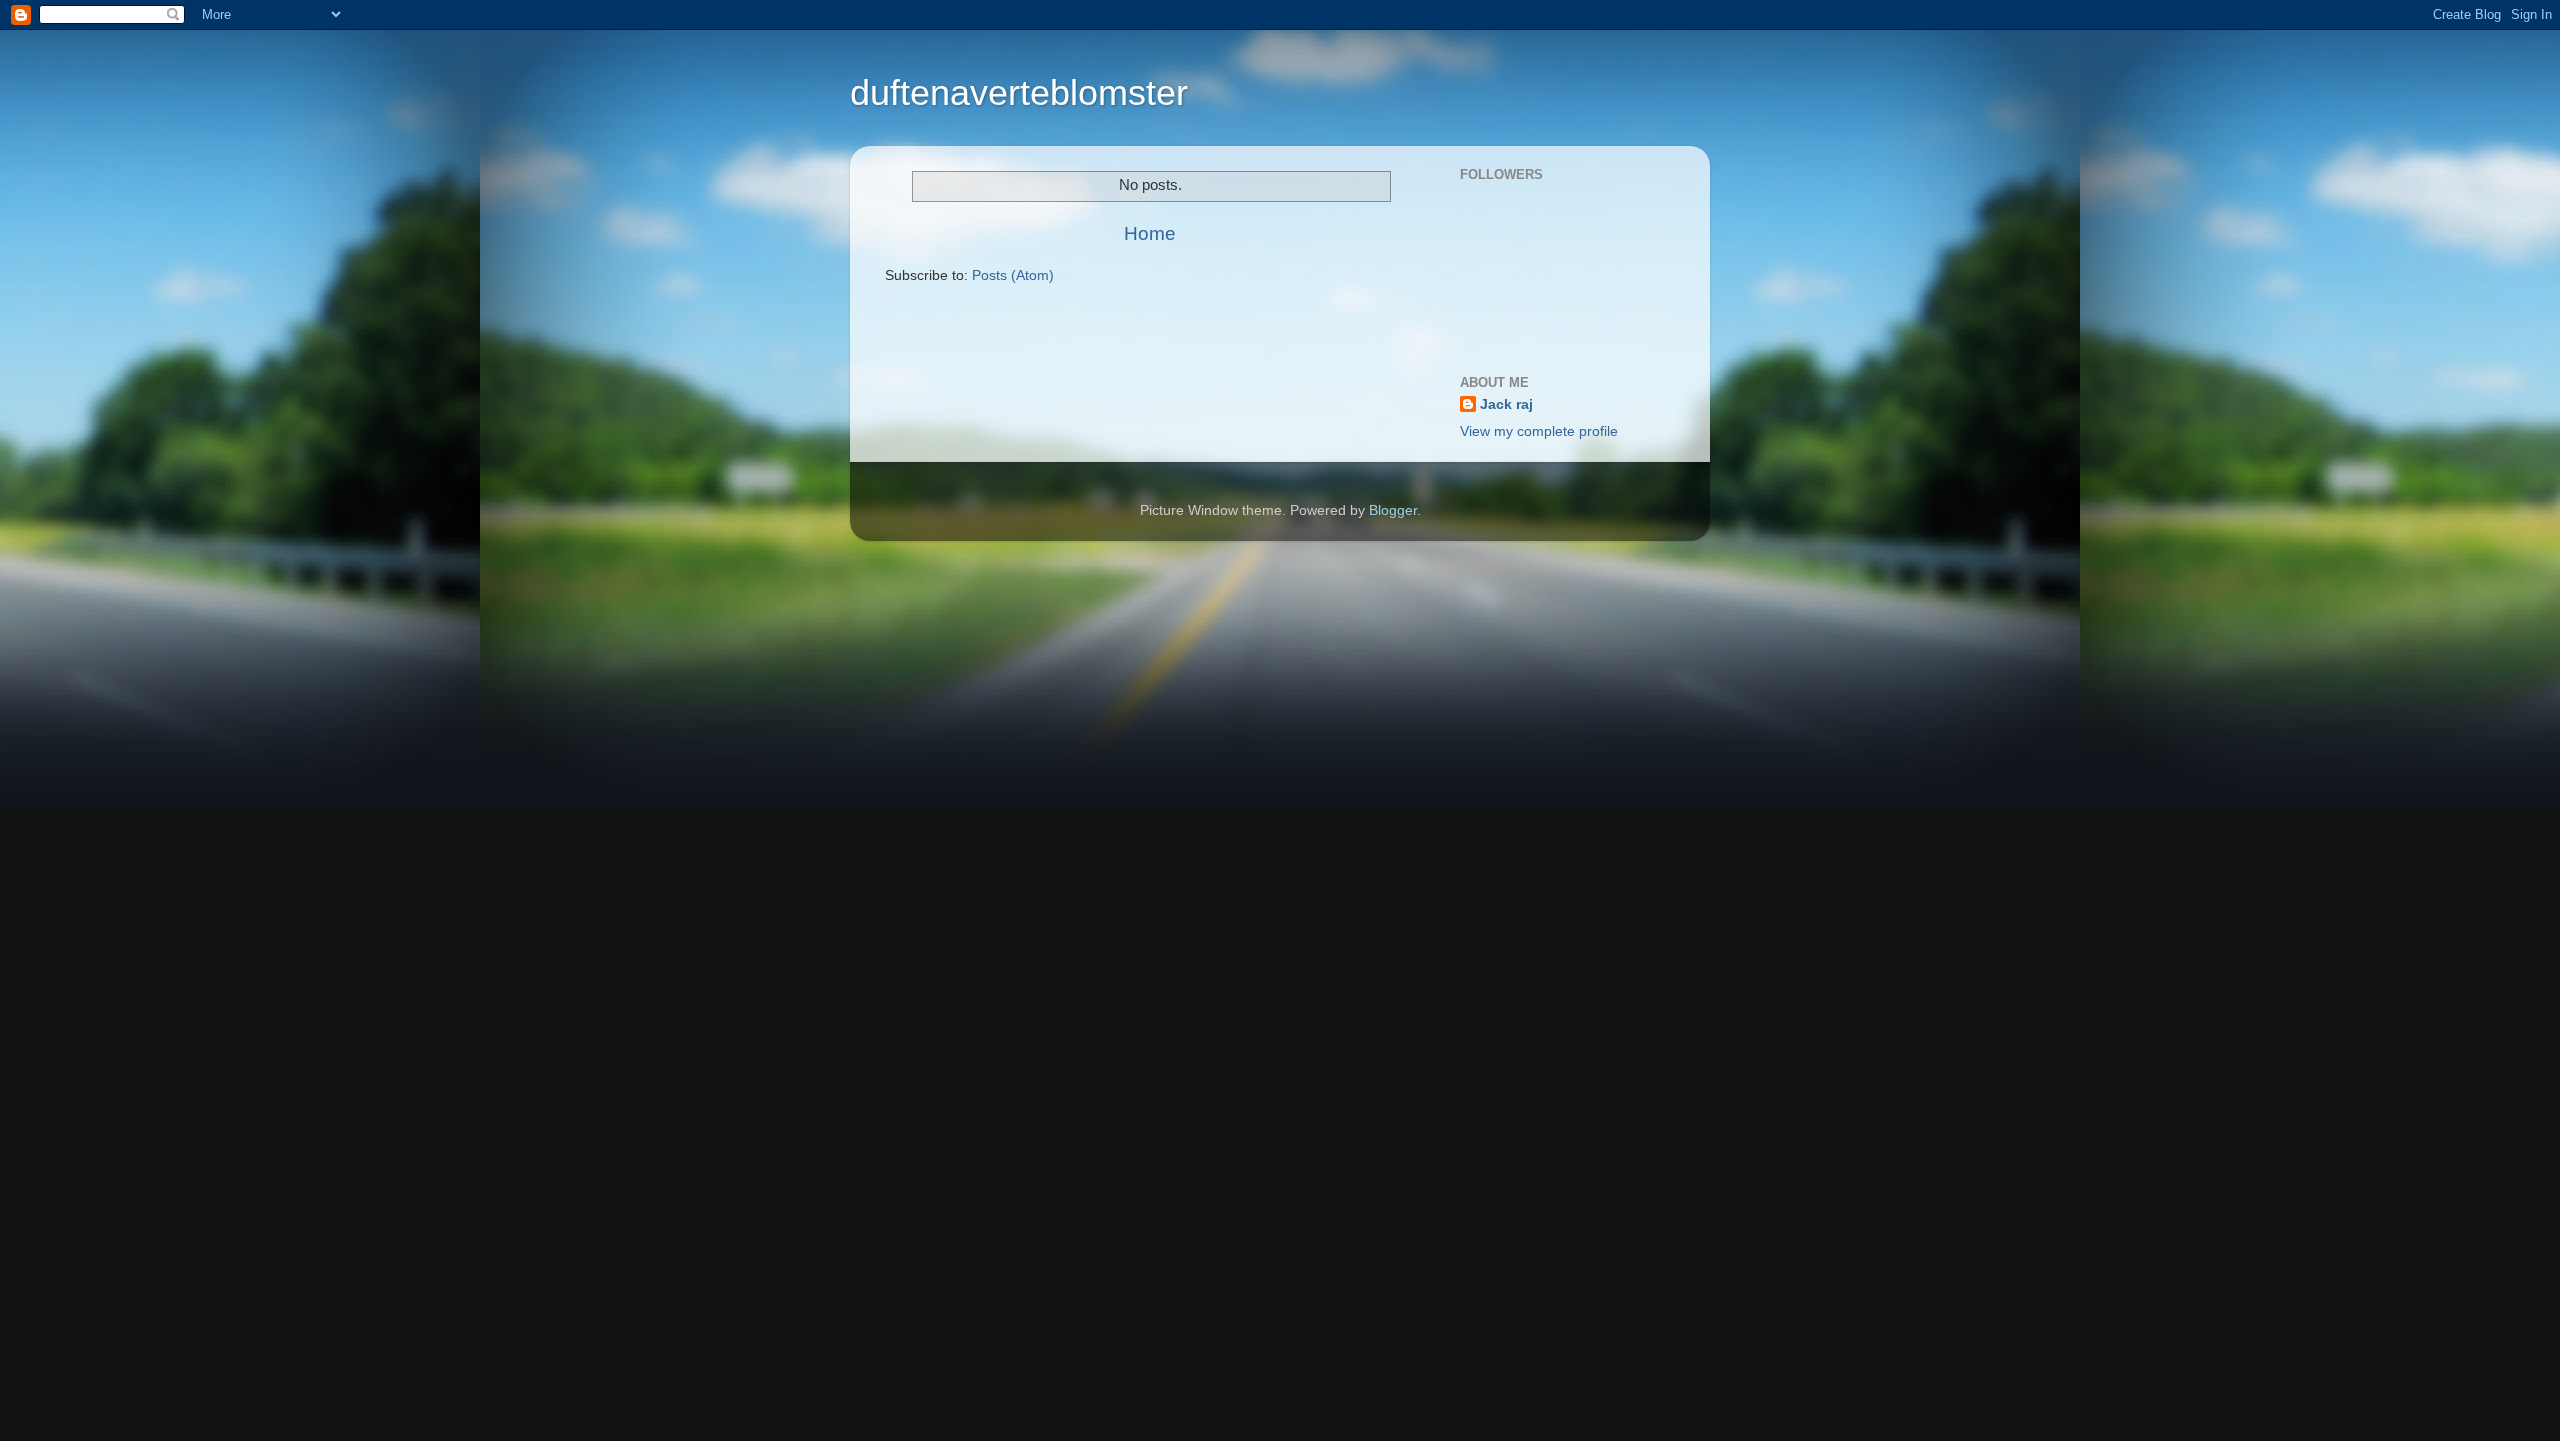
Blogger (1393, 510)
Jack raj (1506, 404)
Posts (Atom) (1013, 275)
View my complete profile (1539, 431)
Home (1150, 233)
